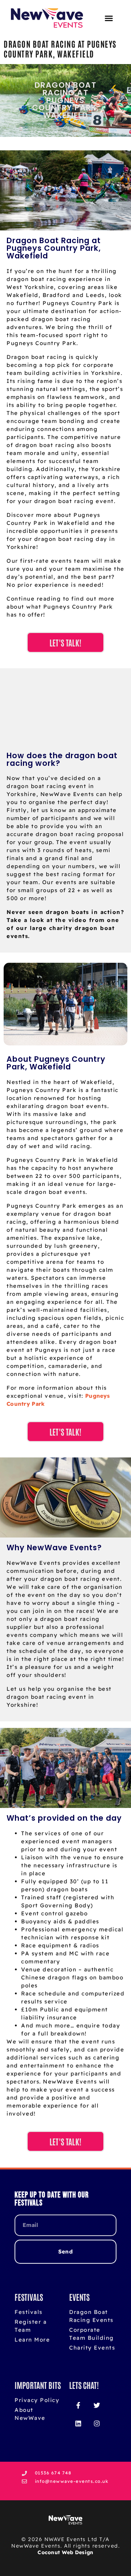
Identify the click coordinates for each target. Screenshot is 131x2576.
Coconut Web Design (65, 2552)
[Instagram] (96, 2423)
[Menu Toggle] (109, 18)
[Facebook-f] (78, 2405)
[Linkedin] (78, 2423)
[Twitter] (96, 2405)
